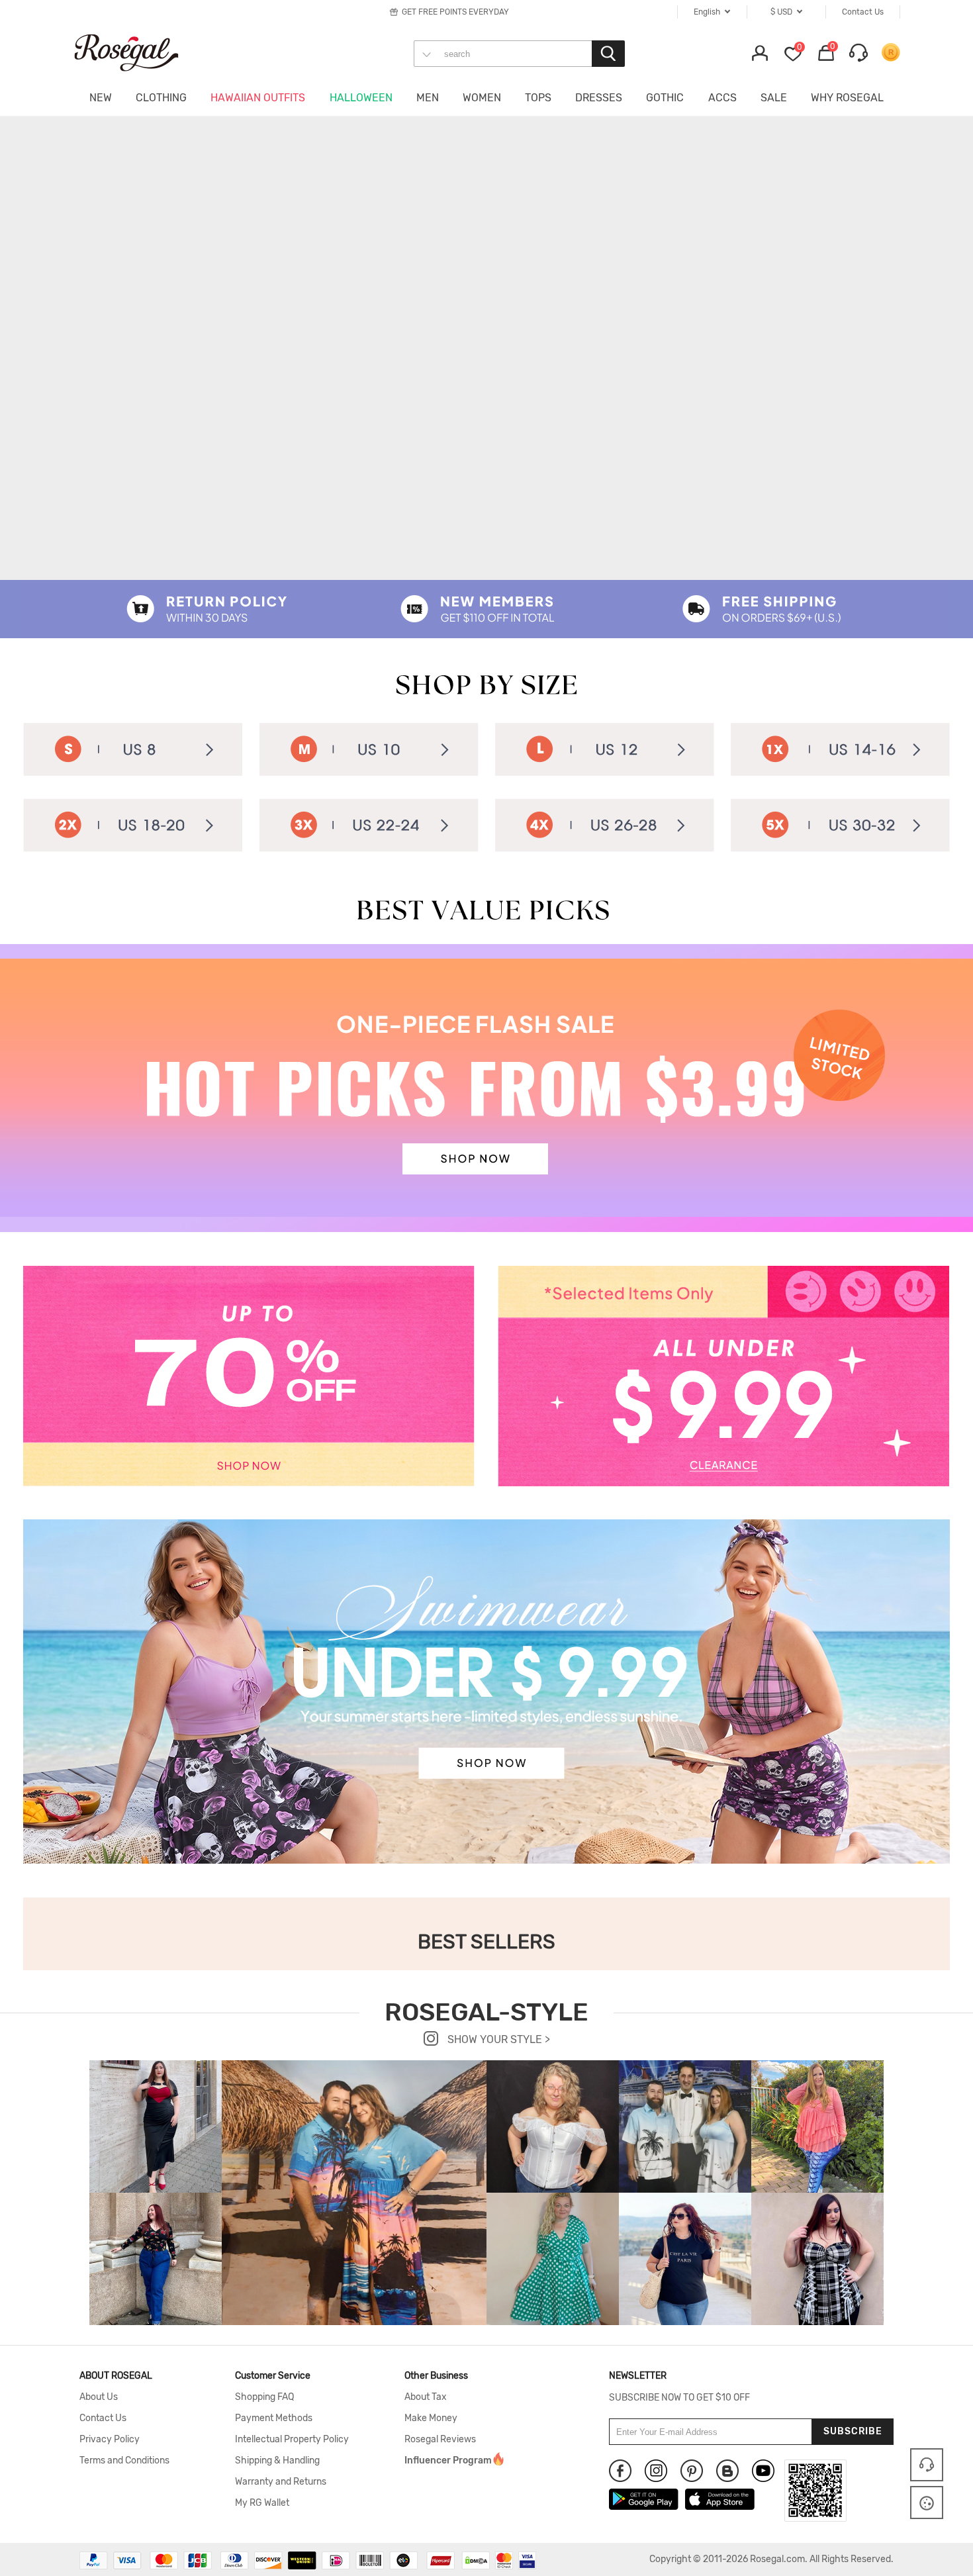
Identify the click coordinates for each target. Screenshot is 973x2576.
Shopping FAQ (264, 2397)
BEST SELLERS (486, 1942)
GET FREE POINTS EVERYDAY (455, 12)
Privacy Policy (110, 2440)
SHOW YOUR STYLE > (497, 2039)
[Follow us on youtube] (763, 2471)
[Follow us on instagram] (656, 2471)
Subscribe (853, 2431)
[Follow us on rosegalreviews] (727, 2471)
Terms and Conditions (124, 2461)
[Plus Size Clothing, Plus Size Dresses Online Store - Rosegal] (139, 52)
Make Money (431, 2418)
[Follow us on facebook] (620, 2471)
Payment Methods (274, 2418)
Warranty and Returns (281, 2482)
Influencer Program (448, 2461)
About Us (99, 2397)
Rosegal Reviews (440, 2440)
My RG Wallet (262, 2503)
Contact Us (103, 2418)
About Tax (426, 2397)
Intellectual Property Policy (292, 2440)
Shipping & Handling (277, 2461)
